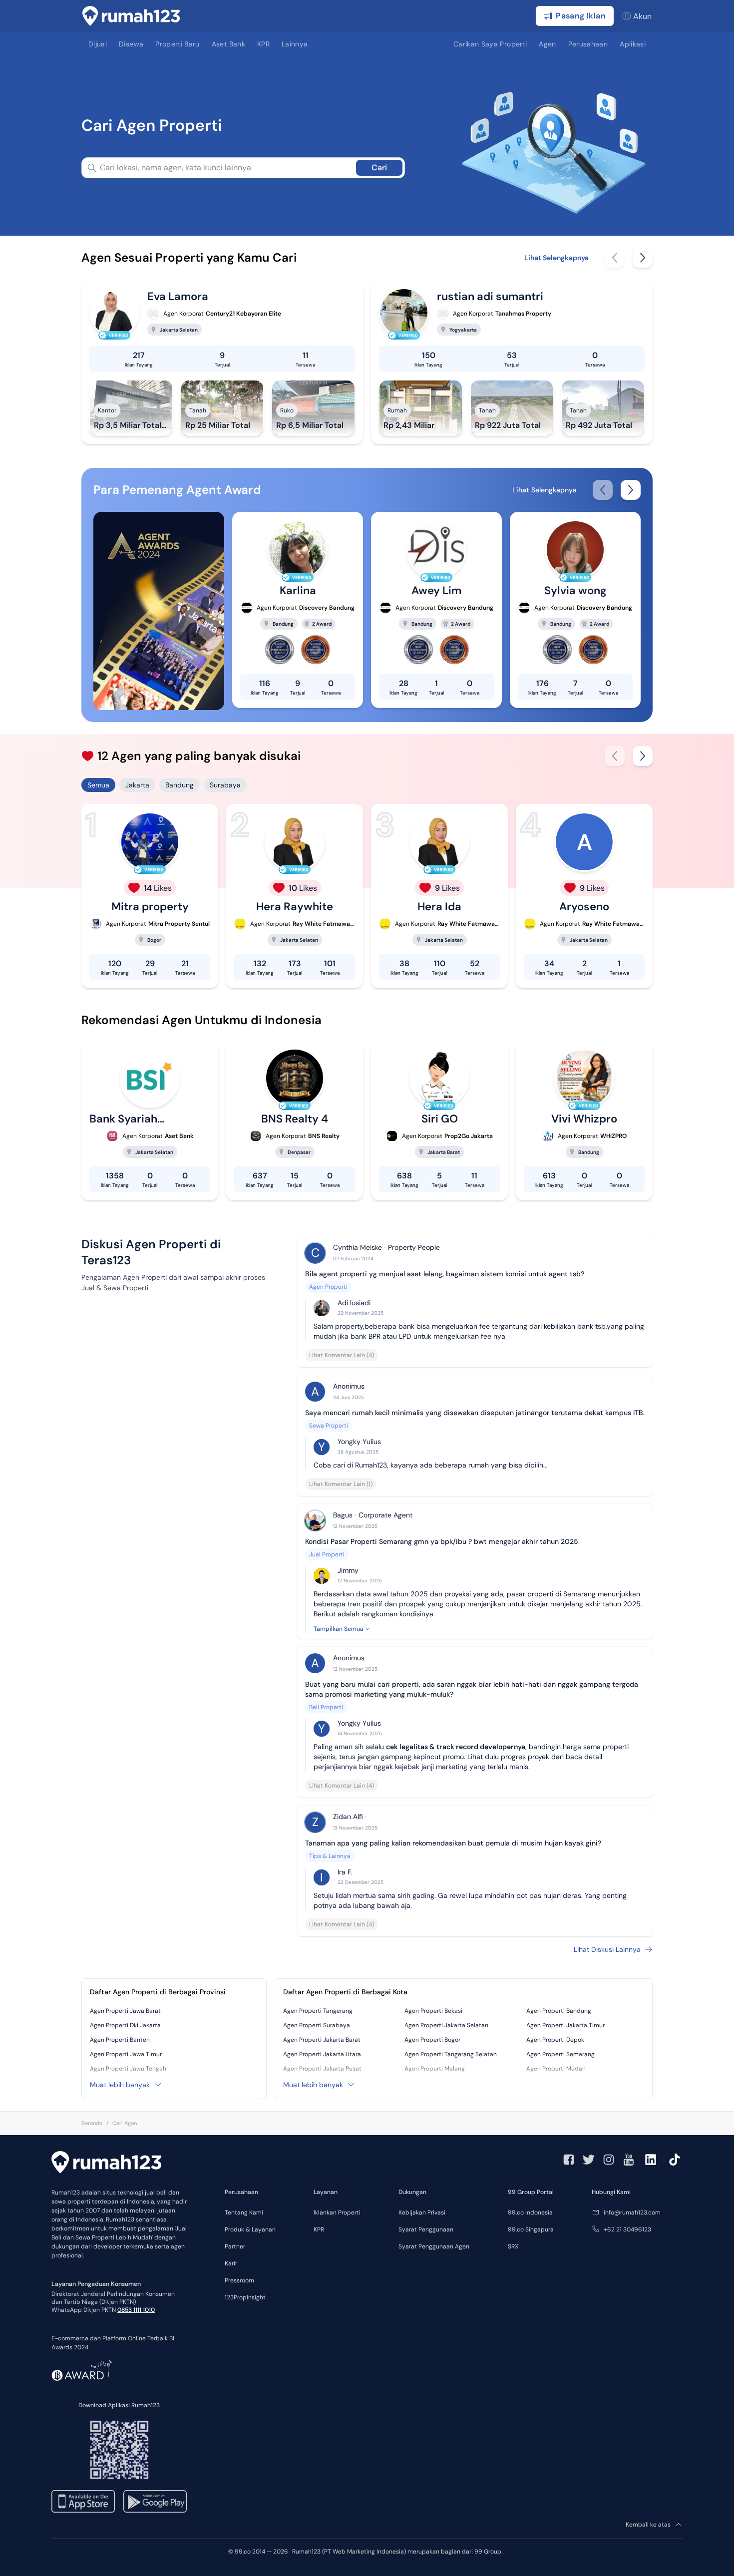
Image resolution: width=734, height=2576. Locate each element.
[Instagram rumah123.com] (609, 2160)
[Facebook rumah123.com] (569, 2160)
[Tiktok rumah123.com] (675, 2160)
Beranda (92, 2123)
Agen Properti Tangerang (318, 2011)
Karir (231, 2263)
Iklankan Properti (337, 2212)
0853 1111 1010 (136, 2310)
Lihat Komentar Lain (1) (341, 1484)
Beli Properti (326, 1707)
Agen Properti (328, 1287)
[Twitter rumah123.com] (589, 2160)
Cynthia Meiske (358, 1247)
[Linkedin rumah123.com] (651, 2160)
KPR (319, 2229)
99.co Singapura (531, 2229)
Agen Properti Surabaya (317, 2025)
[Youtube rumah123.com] (629, 2160)
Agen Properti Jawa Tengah (128, 2069)
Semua (98, 785)
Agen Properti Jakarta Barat (322, 2040)
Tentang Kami (244, 2212)
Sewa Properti (329, 1426)
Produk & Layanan (250, 2229)
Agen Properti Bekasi (433, 2011)
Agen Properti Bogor (432, 2040)
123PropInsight (245, 2297)
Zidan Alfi (348, 1817)
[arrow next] (643, 258)
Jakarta (137, 785)
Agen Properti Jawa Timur (126, 2054)
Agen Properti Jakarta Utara (322, 2054)
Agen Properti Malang (435, 2069)
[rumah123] (106, 2164)
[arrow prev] (615, 258)
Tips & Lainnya (330, 1856)
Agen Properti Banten (120, 2040)
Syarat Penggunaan (426, 2229)
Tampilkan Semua (339, 1629)
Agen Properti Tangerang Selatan (451, 2054)
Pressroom (239, 2280)
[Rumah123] (131, 16)
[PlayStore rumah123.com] (155, 2501)
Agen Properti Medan (556, 2069)
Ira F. (345, 1872)
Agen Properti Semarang (560, 2054)
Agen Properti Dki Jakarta (125, 2025)
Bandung (180, 785)
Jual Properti (327, 1554)
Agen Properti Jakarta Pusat (322, 2069)
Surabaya (225, 785)
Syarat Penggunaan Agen (434, 2246)
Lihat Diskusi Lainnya (607, 1949)
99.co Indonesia (530, 2212)
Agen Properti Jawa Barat (125, 2011)
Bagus (343, 1515)
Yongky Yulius (359, 1442)
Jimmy (348, 1570)
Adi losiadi (354, 1303)
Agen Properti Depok (555, 2040)
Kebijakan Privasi (422, 2212)
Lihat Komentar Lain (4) (342, 1355)
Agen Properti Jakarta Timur (565, 2025)
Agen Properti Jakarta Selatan (446, 2025)
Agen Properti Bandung (559, 2011)
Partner (235, 2246)
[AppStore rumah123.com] (83, 2501)
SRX (513, 2246)
